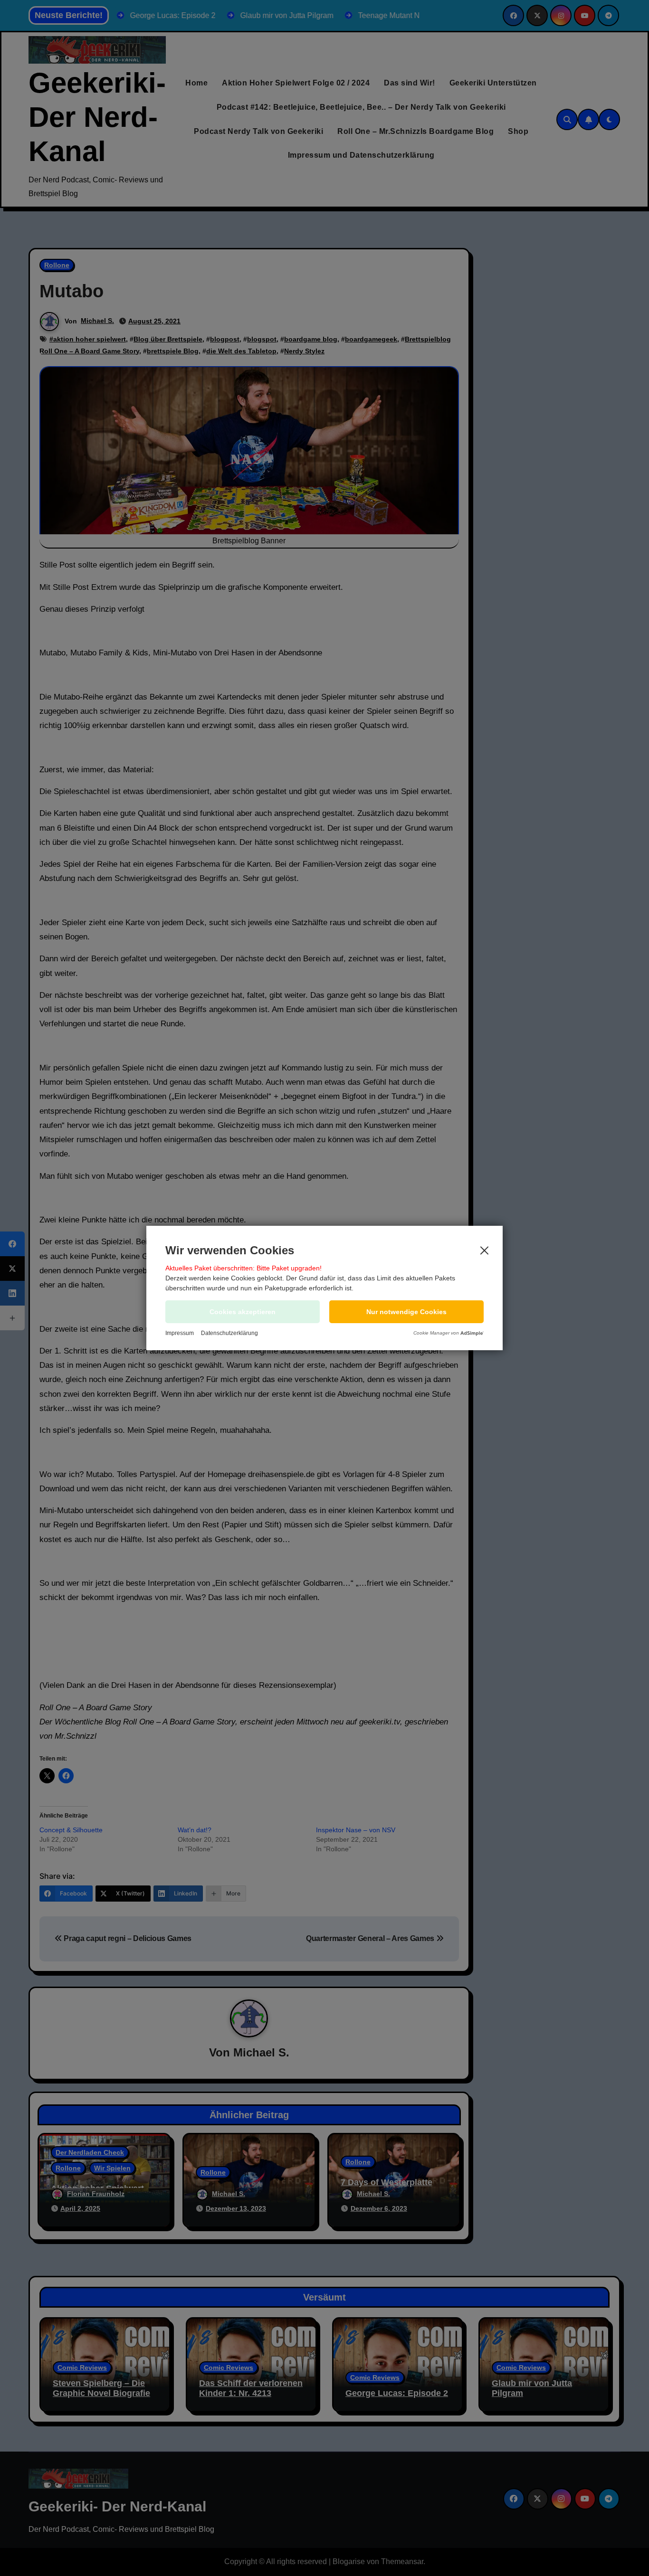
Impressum (180, 1333)
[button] (406, 1312)
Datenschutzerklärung (229, 1333)
